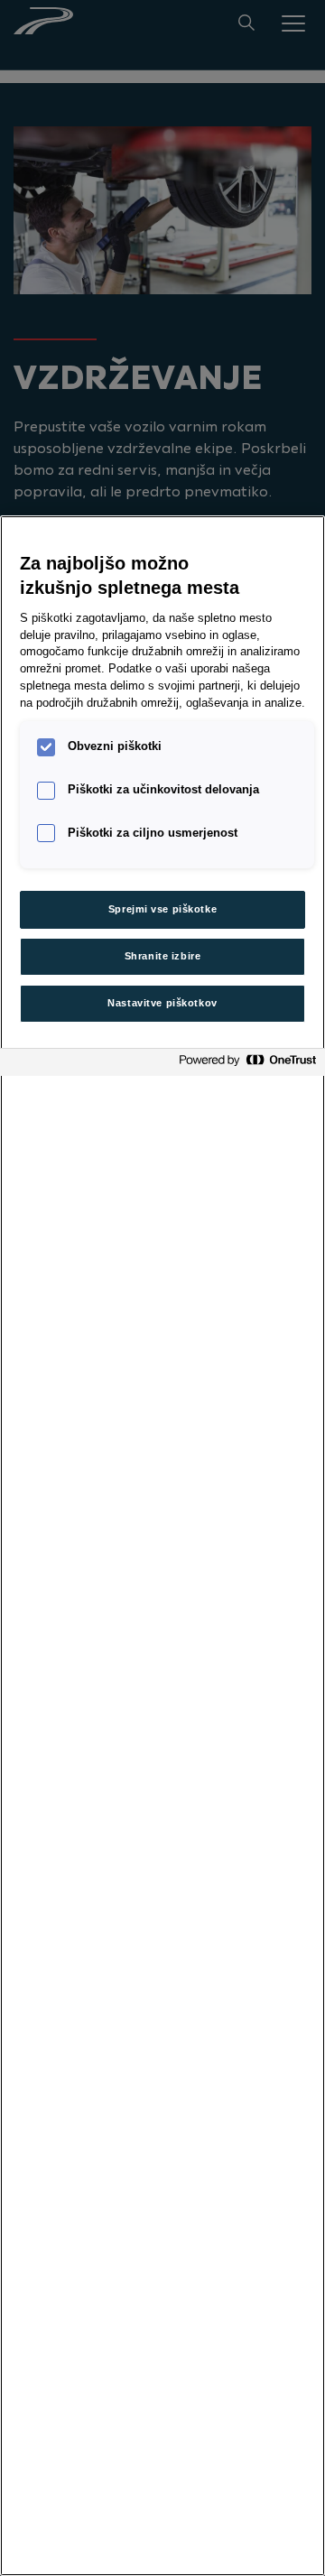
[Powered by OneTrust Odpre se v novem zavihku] (247, 1065)
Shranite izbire (163, 956)
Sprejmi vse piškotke (162, 909)
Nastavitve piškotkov (162, 1003)
